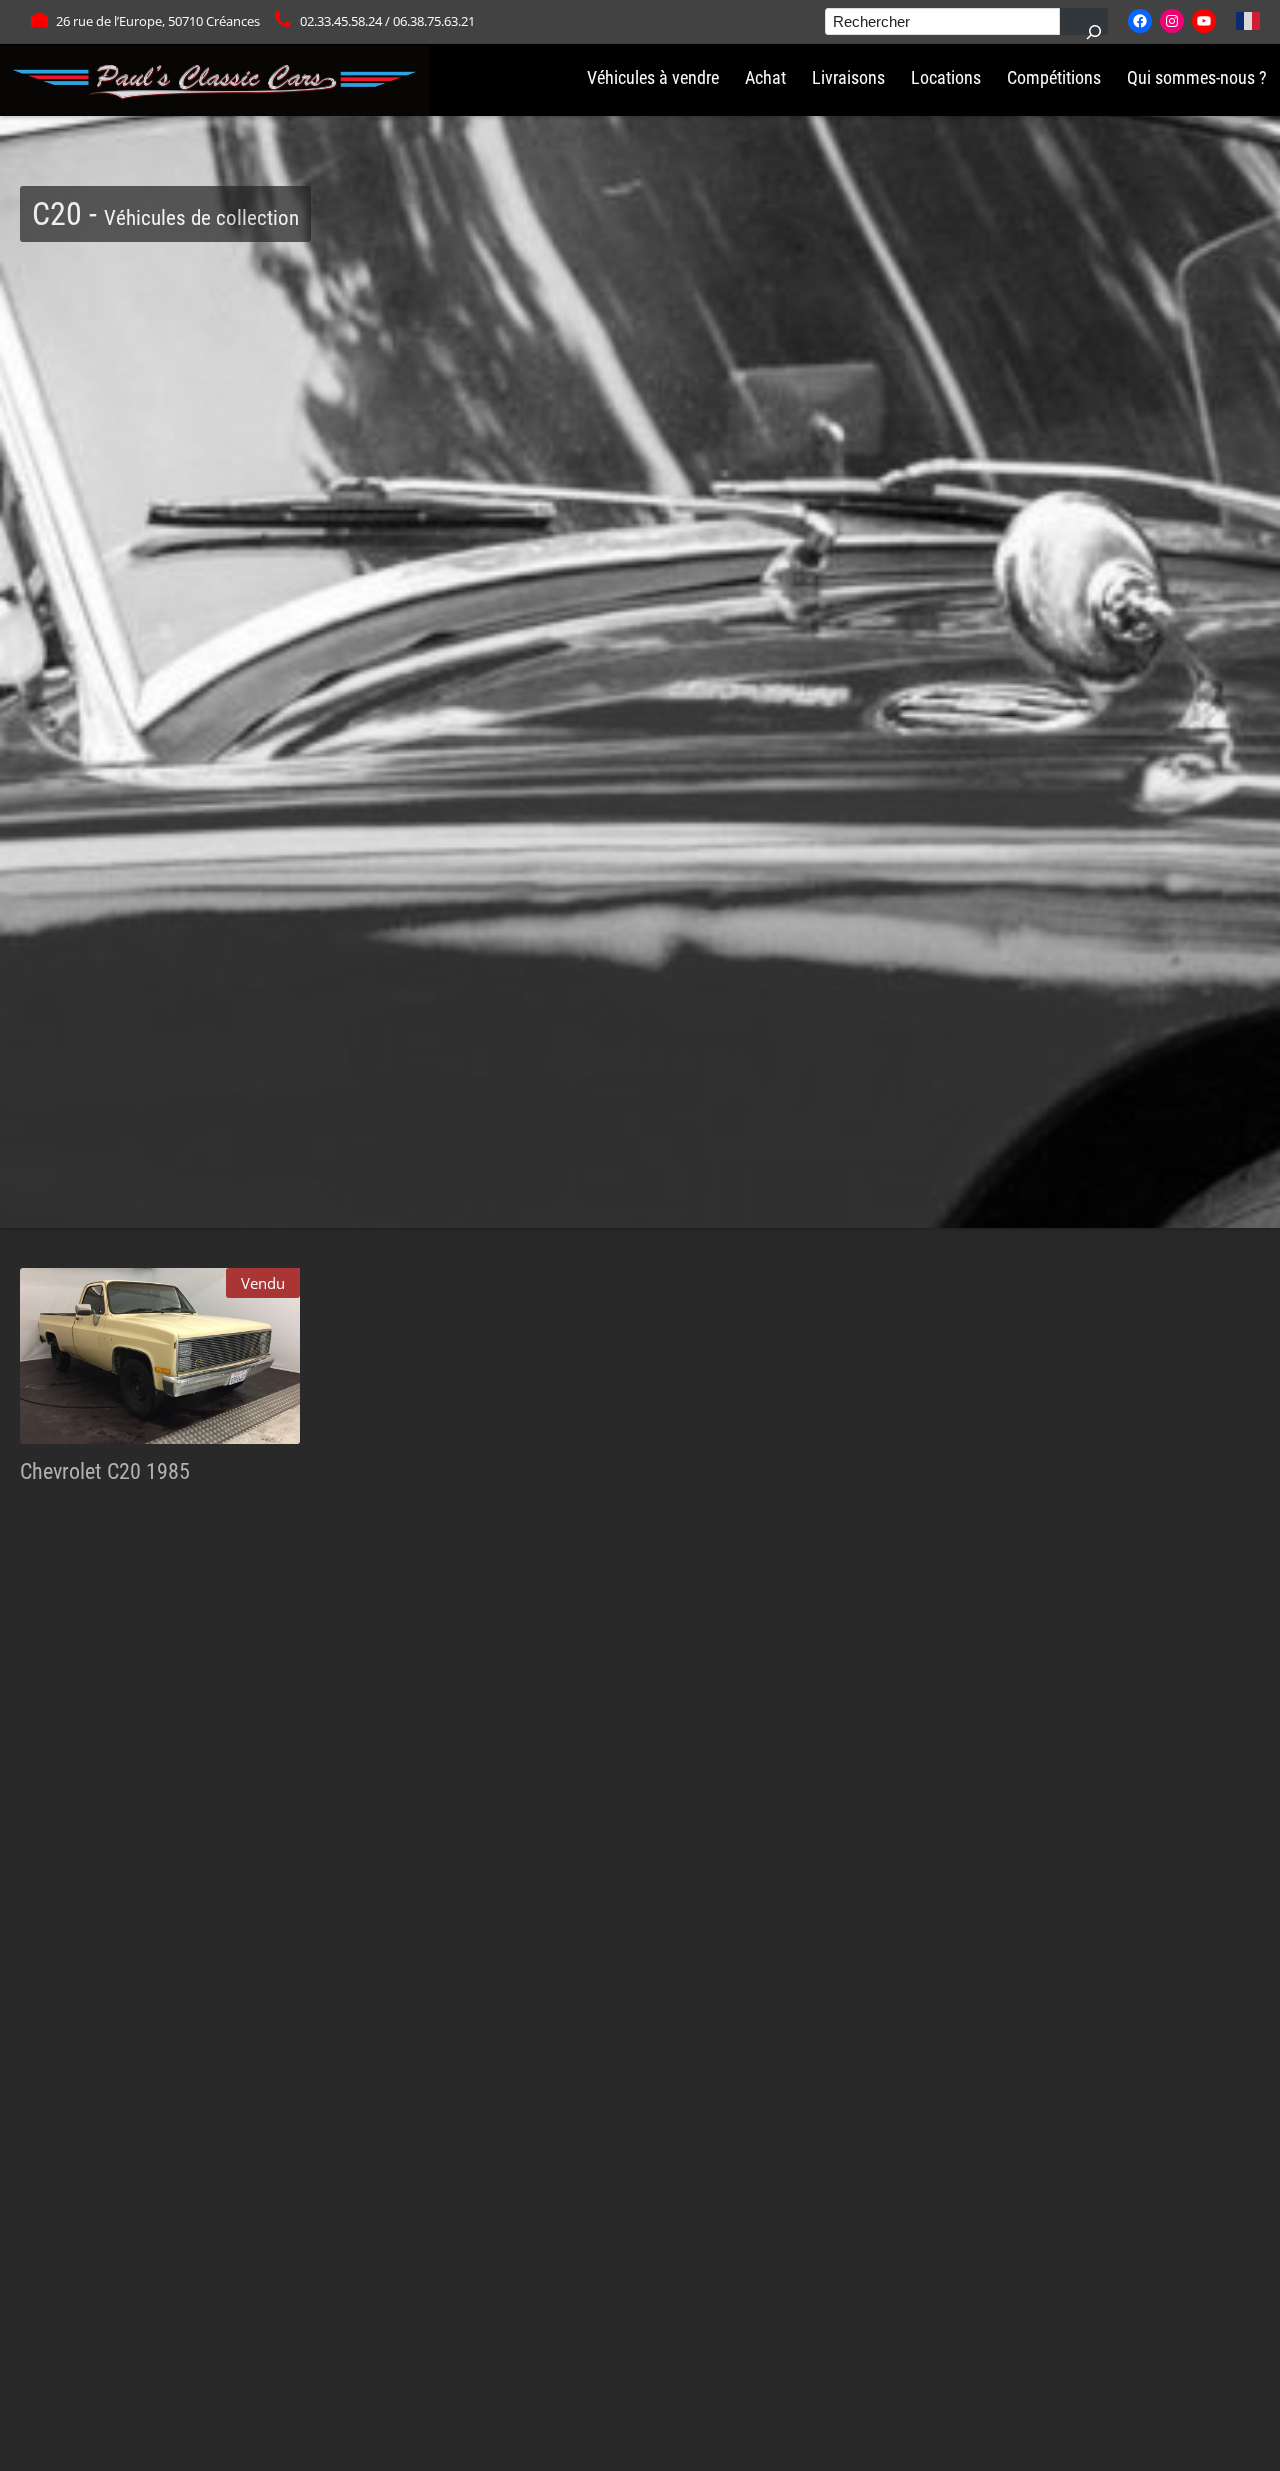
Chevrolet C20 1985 (105, 1471)
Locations (946, 78)
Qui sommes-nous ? (1197, 78)
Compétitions (1054, 78)
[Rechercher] (1084, 21)
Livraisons (848, 78)
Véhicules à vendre (653, 78)
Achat (765, 78)
